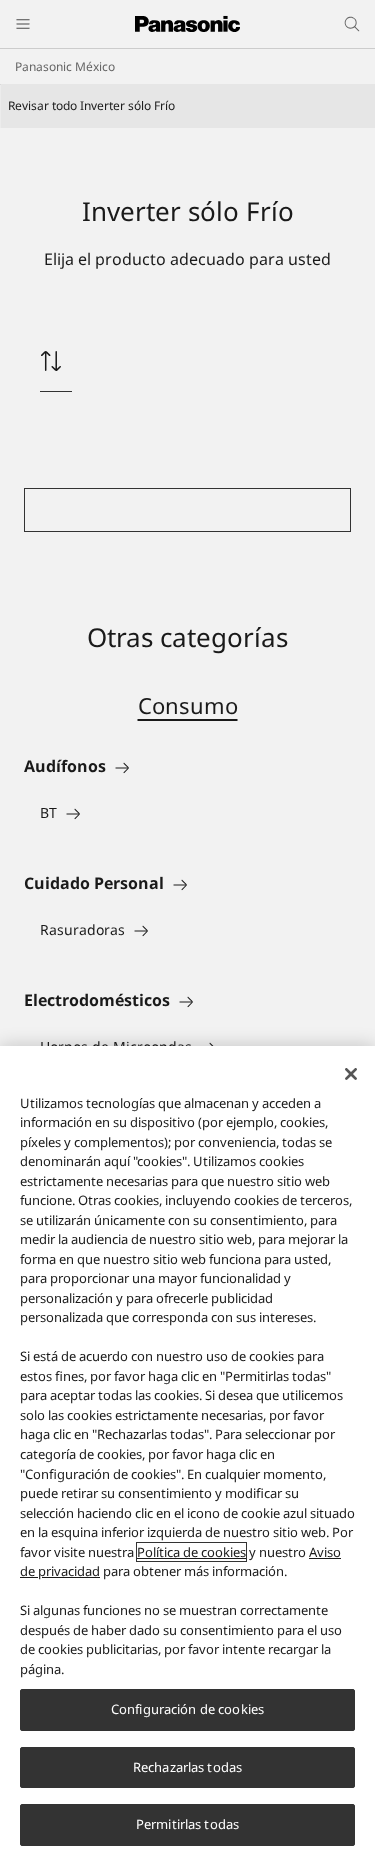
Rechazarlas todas (187, 1767)
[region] (187, 1454)
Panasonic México (65, 66)
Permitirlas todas (187, 1824)
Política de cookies (191, 1552)
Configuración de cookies (187, 1709)
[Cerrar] (351, 1074)
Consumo (188, 705)
